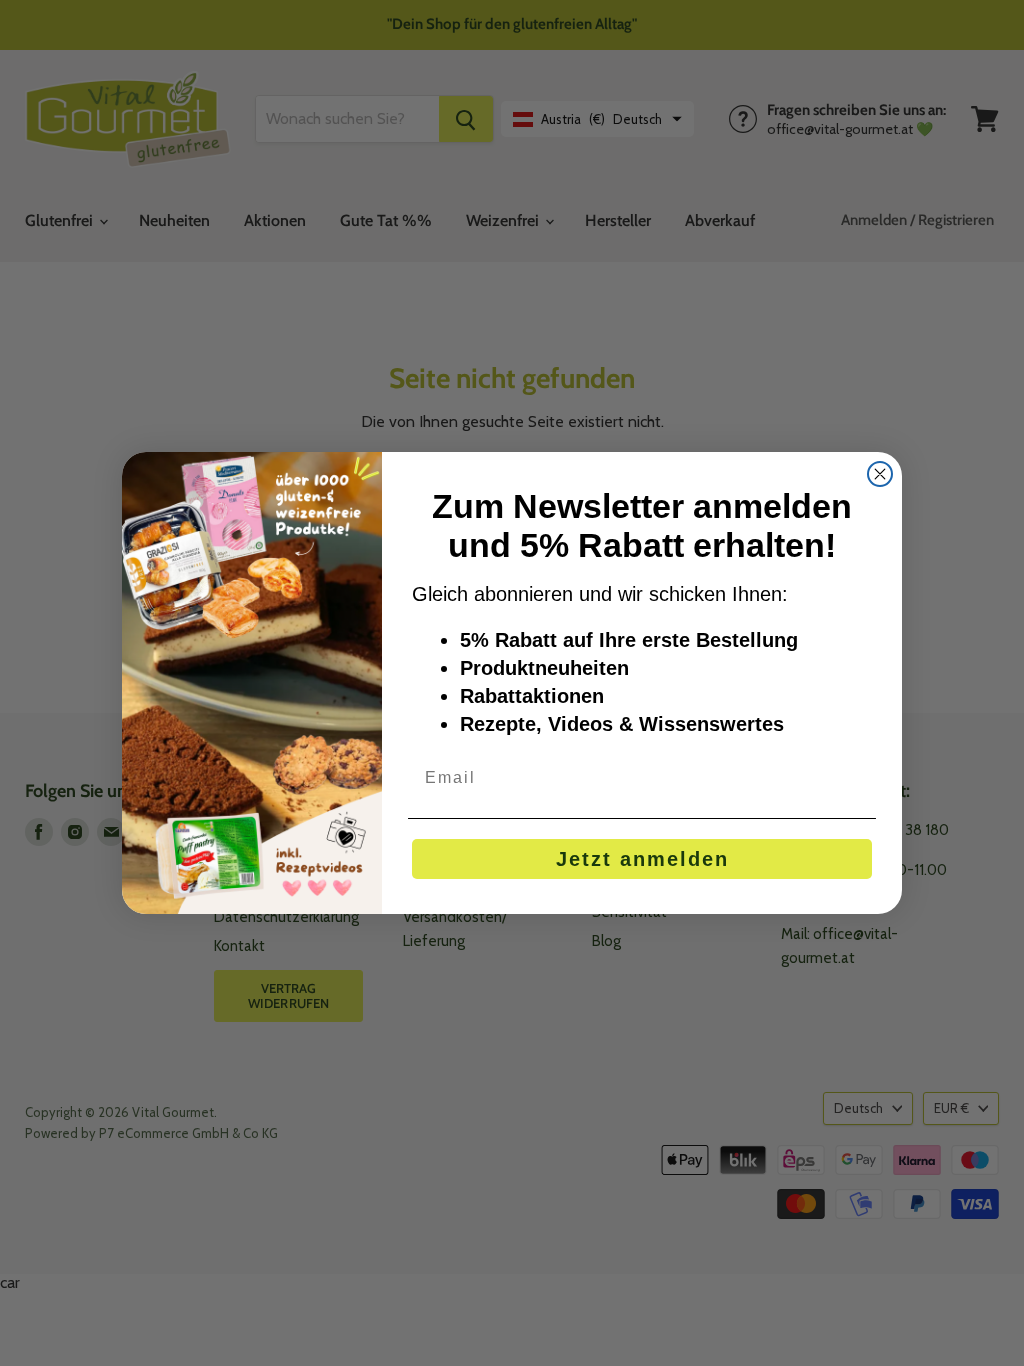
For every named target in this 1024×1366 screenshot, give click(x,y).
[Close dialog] (880, 474)
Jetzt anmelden (642, 859)
